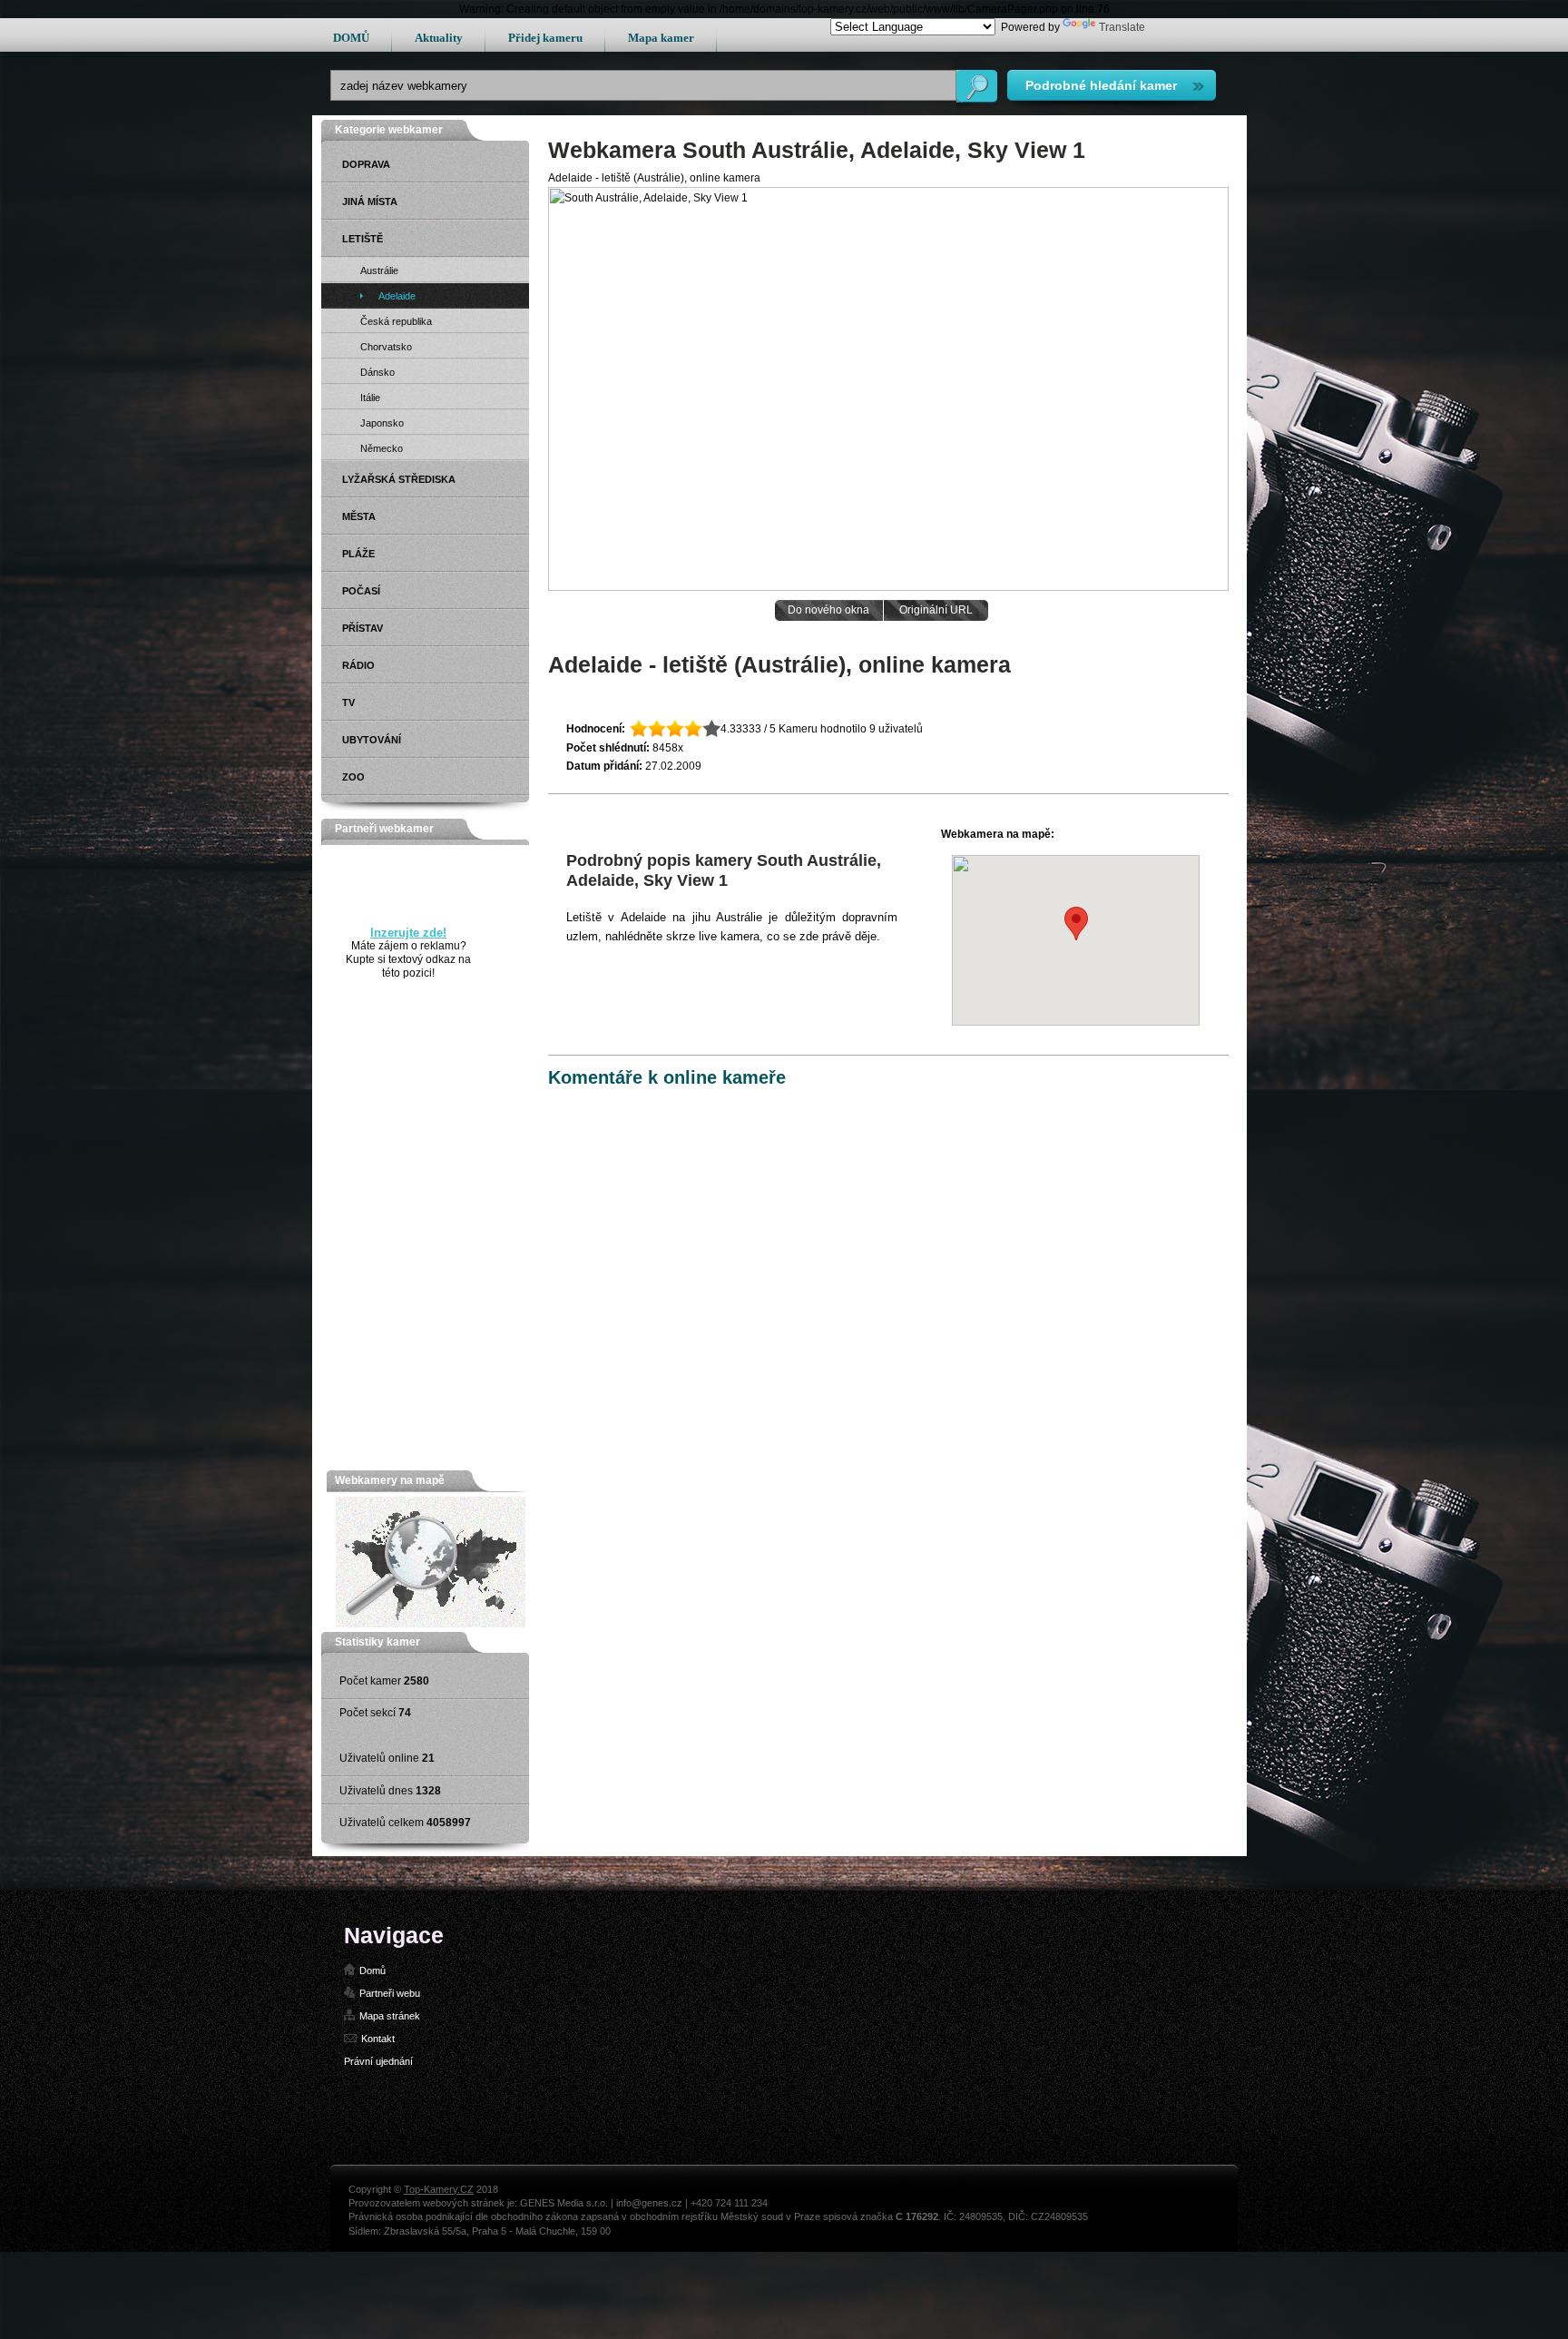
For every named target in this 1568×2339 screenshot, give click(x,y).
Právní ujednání (378, 2061)
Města (359, 516)
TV (348, 703)
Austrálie (379, 270)
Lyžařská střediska (399, 479)
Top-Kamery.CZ (439, 2189)
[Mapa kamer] (431, 1624)
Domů (372, 1970)
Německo (382, 448)
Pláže (358, 554)
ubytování (372, 740)
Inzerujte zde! (408, 933)
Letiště (363, 239)
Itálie (370, 398)
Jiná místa (370, 201)
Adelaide (397, 296)
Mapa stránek (390, 2016)
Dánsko (377, 372)
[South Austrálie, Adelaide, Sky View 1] (888, 587)
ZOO (353, 777)
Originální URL (936, 610)
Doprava (366, 164)
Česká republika (396, 321)
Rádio (358, 665)
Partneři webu (390, 1993)
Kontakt (378, 2039)
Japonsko (382, 423)
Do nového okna (828, 610)
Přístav (363, 628)
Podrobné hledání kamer (1101, 85)
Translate (1122, 27)
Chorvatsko (386, 347)
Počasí (361, 591)
